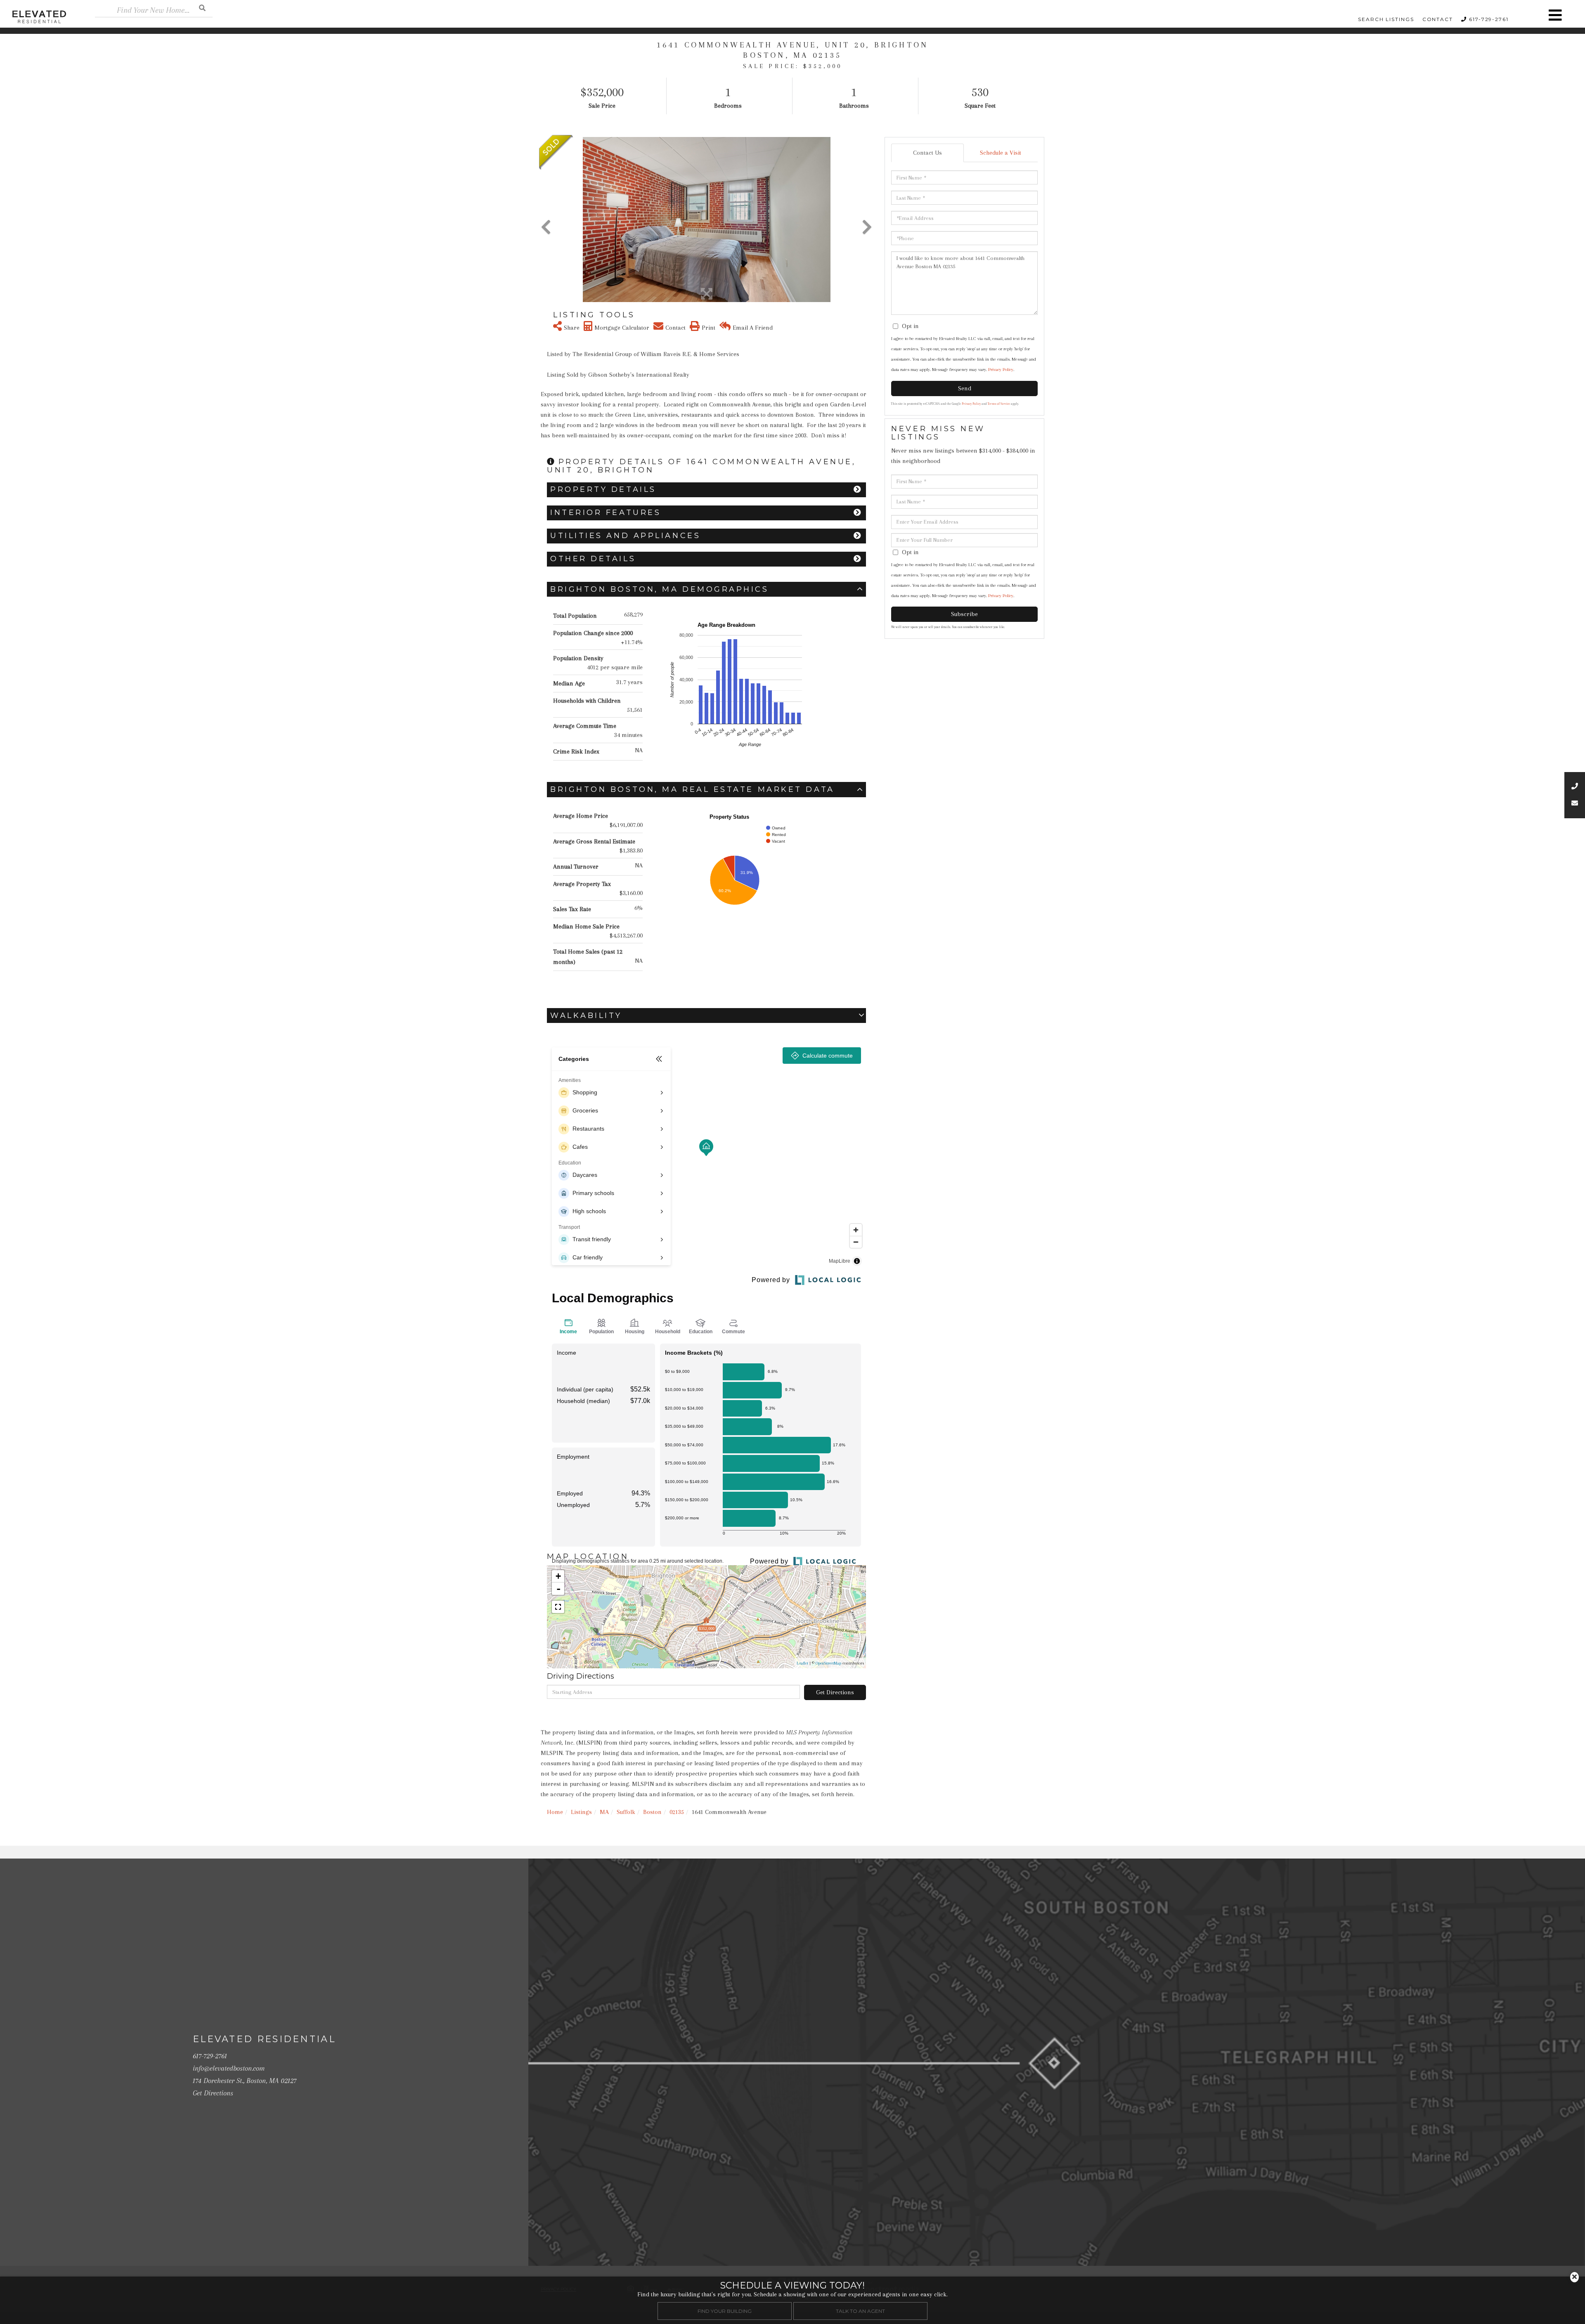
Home (555, 1812)
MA (604, 1812)
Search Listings (1386, 19)
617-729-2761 (1489, 19)
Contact (1438, 19)
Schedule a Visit (1001, 153)
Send (965, 388)
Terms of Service (999, 404)
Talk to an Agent (860, 2311)
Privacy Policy (1001, 370)
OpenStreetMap (828, 1663)
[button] (202, 8)
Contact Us (927, 153)
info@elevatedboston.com (229, 2068)
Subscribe (964, 614)
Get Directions (835, 1692)
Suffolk (626, 1812)
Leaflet (802, 1663)
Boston (652, 1812)
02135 (677, 1812)
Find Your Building (725, 2311)
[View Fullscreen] (558, 1607)
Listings (581, 1812)
